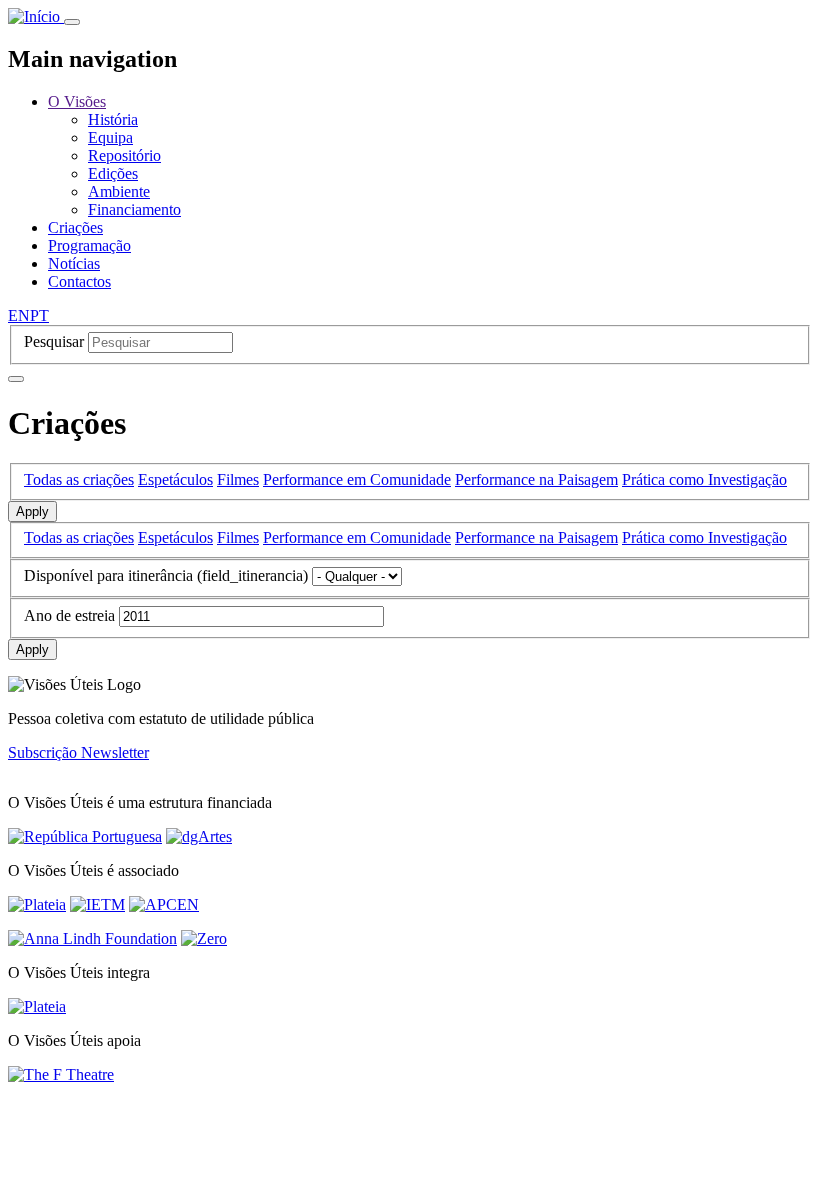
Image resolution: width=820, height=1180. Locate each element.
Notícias (74, 263)
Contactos (79, 281)
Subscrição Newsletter (78, 752)
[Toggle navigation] (72, 22)
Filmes (238, 479)
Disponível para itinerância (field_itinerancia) (166, 575)
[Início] (36, 16)
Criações (75, 227)
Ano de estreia (69, 615)
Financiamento (134, 209)
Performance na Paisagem (536, 479)
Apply (32, 511)
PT (39, 315)
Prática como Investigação (704, 479)
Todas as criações (79, 479)
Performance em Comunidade (357, 479)
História (113, 119)
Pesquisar (54, 341)
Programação (89, 245)
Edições (113, 173)
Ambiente (119, 191)
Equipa (110, 137)
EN (19, 315)
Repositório (124, 155)
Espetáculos (175, 479)
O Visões (77, 101)
